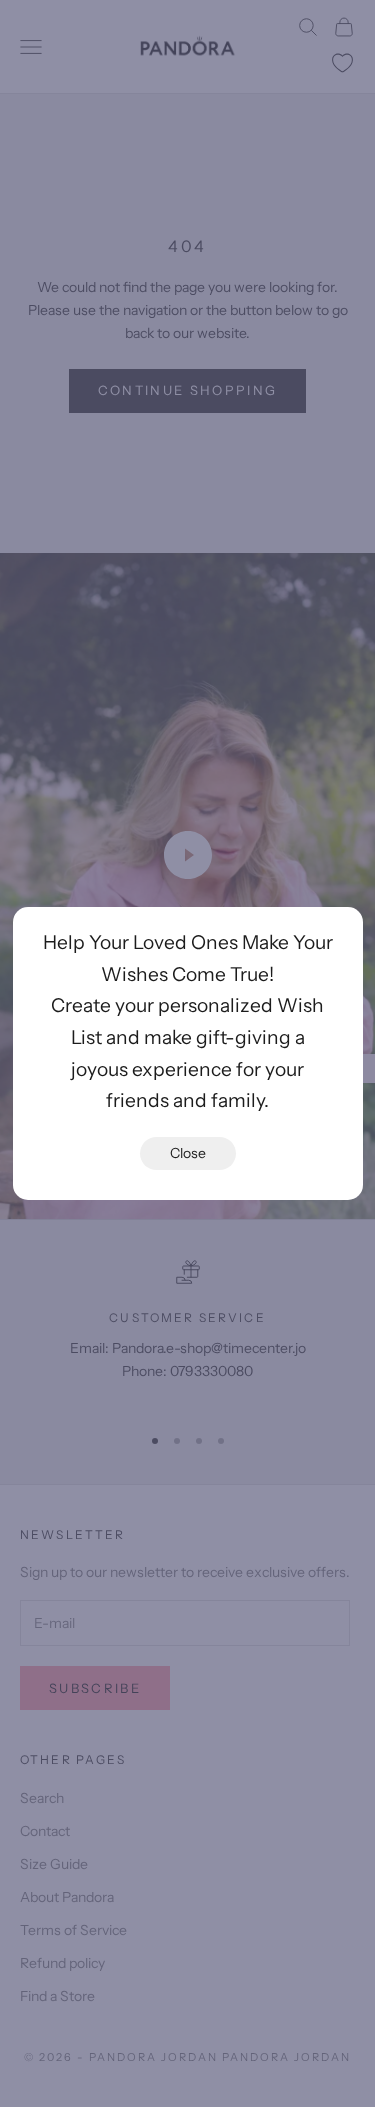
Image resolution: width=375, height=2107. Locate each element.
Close (188, 1153)
